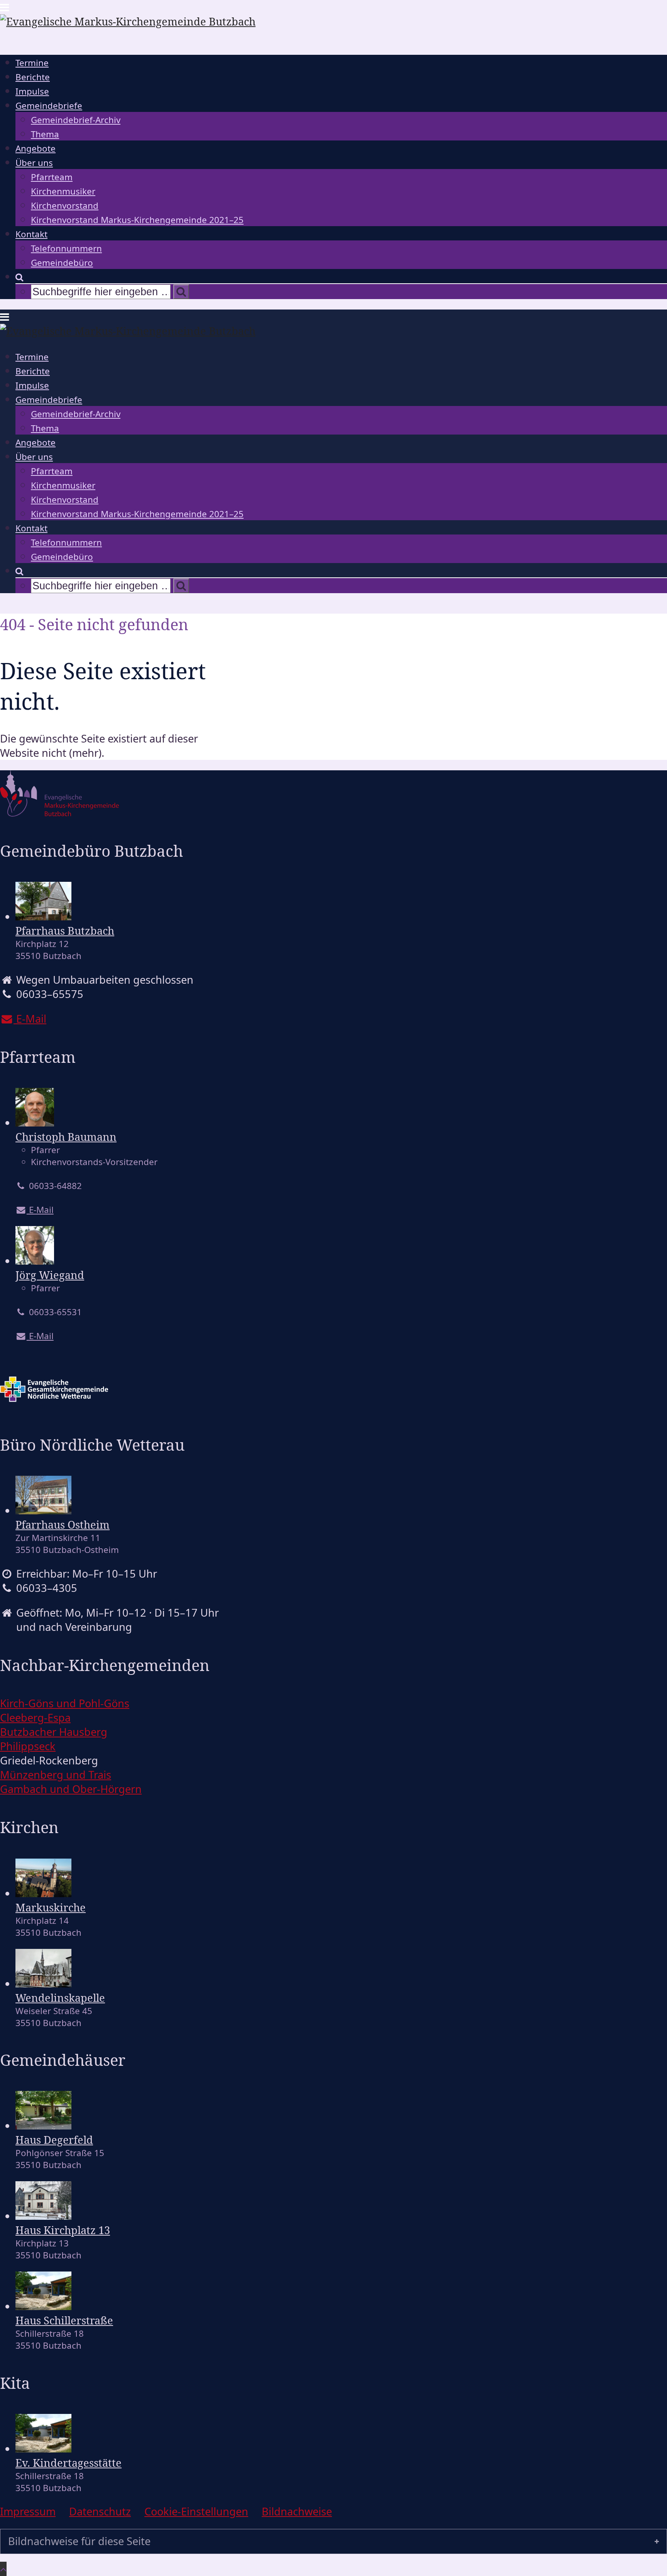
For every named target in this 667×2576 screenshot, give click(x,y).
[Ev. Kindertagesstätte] (43, 2448)
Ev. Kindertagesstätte (69, 2463)
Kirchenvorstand (65, 206)
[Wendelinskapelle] (43, 1983)
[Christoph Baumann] (35, 1122)
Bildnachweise (297, 2511)
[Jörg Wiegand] (35, 1261)
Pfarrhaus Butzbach (65, 931)
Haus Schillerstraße (64, 2320)
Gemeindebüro (62, 263)
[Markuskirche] (43, 1893)
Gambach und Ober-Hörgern (71, 1789)
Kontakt (31, 234)
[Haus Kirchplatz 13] (43, 2216)
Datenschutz (100, 2511)
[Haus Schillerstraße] (43, 2306)
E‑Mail (30, 1019)
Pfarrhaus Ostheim (63, 1525)
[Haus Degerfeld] (43, 2125)
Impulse (32, 91)
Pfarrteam (52, 177)
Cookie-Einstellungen (196, 2511)
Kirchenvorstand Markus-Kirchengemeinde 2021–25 (137, 220)
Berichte (33, 77)
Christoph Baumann (66, 1137)
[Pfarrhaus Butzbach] (43, 916)
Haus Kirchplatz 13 (63, 2230)
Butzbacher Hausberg (54, 1732)
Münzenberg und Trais (56, 1775)
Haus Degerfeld (54, 2140)
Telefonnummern (66, 248)
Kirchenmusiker (63, 191)
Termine (32, 63)
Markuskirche (51, 1907)
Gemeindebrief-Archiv (76, 120)
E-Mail (40, 1210)
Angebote (36, 148)
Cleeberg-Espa (35, 1718)
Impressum (28, 2511)
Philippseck (28, 1746)
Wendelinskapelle (60, 1998)
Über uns (34, 163)
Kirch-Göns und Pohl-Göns (65, 1703)
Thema (45, 134)
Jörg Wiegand (50, 1275)
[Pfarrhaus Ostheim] (43, 1510)
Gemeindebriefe (49, 106)
